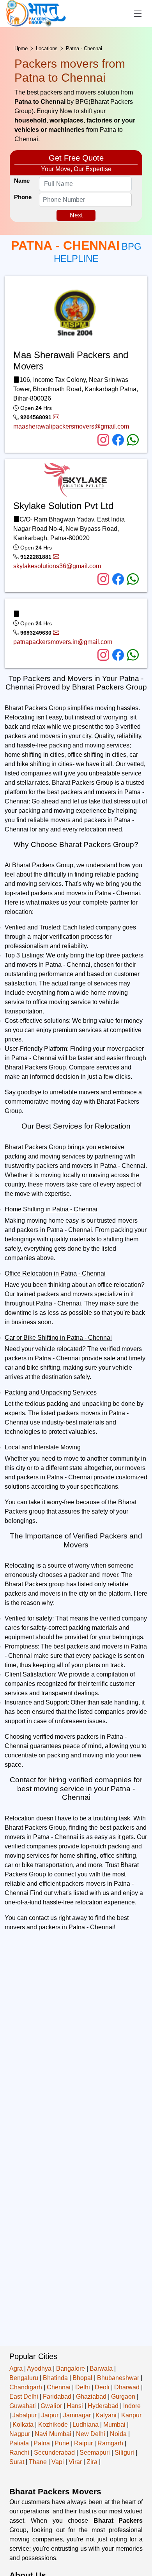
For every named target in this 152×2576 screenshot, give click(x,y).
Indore (132, 2406)
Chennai (59, 2387)
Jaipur (50, 2415)
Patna (42, 2443)
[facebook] (120, 655)
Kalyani (106, 2415)
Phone (23, 197)
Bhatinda (55, 2378)
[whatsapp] (133, 655)
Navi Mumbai (53, 2434)
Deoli (102, 2387)
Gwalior (51, 2406)
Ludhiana (86, 2425)
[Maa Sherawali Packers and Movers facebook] (120, 440)
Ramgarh (110, 2443)
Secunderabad (54, 2453)
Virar (75, 2462)
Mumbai (114, 2425)
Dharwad (127, 2387)
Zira (92, 2462)
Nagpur (20, 2434)
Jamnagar (77, 2415)
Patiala (19, 2443)
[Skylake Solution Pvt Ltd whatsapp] (133, 580)
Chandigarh (26, 2387)
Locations (47, 48)
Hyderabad (103, 2406)
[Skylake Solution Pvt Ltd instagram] (105, 580)
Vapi (58, 2462)
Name (22, 181)
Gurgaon (123, 2397)
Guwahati (23, 2406)
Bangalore (71, 2369)
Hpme (21, 48)
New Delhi (91, 2434)
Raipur (83, 2443)
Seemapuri (95, 2453)
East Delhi (24, 2397)
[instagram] (105, 655)
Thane (38, 2462)
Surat (17, 2462)
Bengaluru (24, 2378)
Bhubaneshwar (118, 2378)
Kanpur (131, 2415)
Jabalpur (25, 2415)
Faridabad (57, 2397)
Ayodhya (39, 2369)
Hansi (75, 2406)
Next (76, 215)
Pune (62, 2443)
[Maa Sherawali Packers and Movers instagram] (105, 440)
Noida (118, 2434)
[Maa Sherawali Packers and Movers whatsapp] (133, 440)
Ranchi (19, 2453)
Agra (16, 2369)
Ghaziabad (91, 2397)
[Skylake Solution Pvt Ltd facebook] (120, 580)
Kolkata (23, 2425)
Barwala (101, 2369)
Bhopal (82, 2378)
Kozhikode (53, 2425)
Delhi (83, 2387)
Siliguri (124, 2453)
